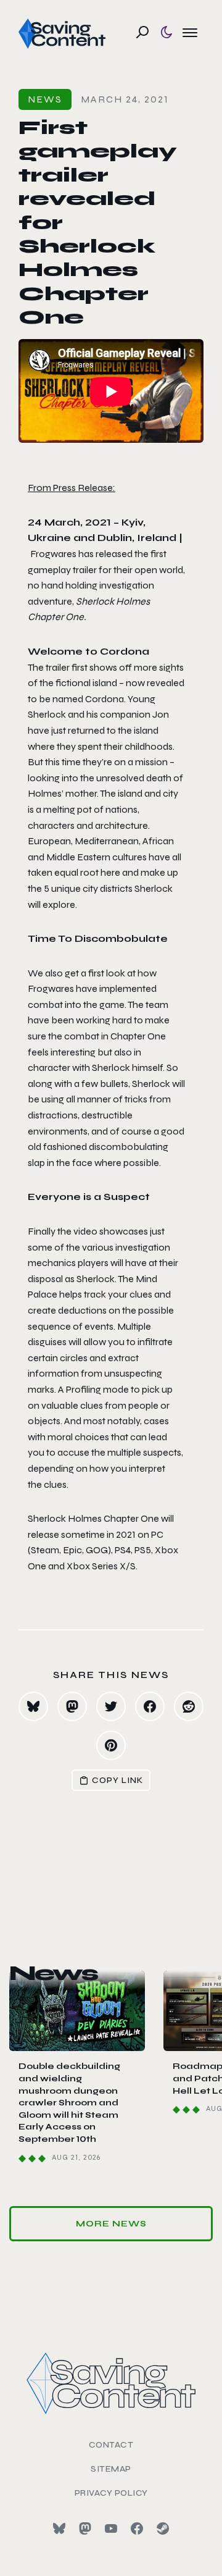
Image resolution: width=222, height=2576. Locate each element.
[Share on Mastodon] (72, 1706)
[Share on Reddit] (189, 1706)
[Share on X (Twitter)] (111, 1706)
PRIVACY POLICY (111, 2493)
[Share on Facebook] (150, 1706)
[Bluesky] (59, 2528)
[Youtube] (111, 2528)
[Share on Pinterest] (111, 1745)
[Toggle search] (142, 32)
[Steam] (163, 2528)
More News (111, 2224)
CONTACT (111, 2445)
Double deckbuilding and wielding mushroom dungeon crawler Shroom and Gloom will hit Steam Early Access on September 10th (69, 2103)
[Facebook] (137, 2528)
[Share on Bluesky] (33, 1706)
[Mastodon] (85, 2528)
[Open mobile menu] (190, 32)
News (45, 99)
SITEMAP (111, 2469)
